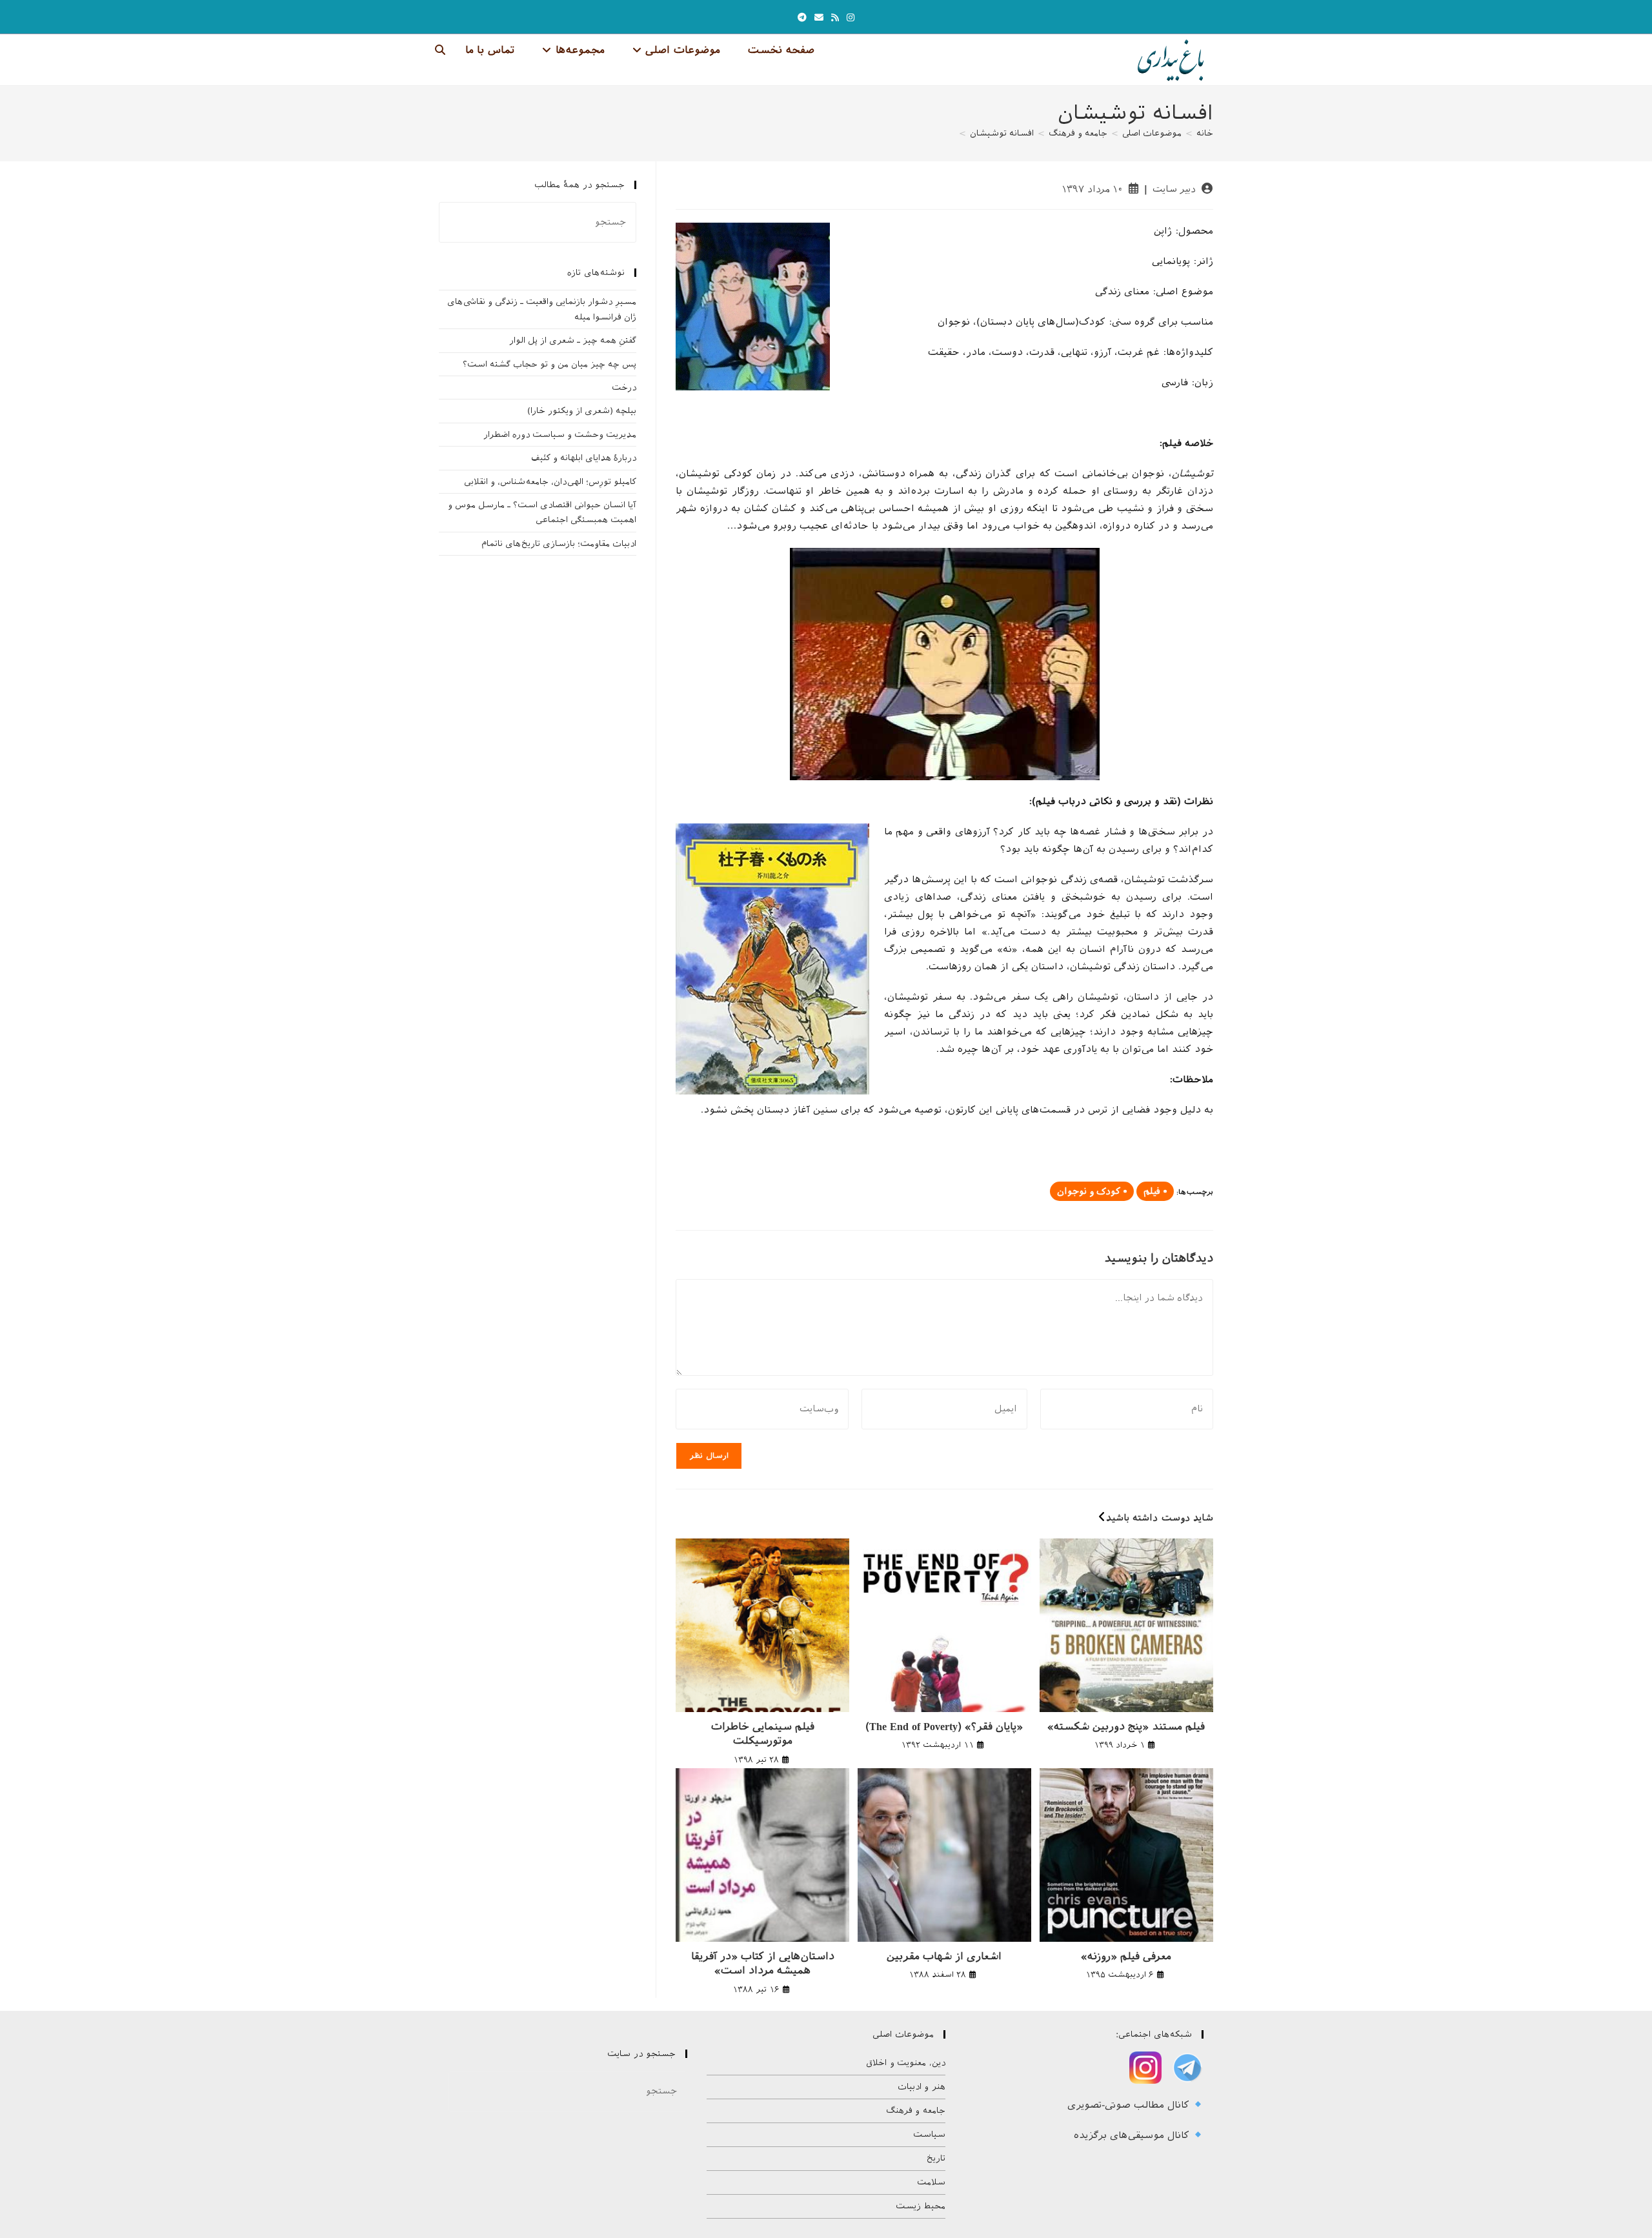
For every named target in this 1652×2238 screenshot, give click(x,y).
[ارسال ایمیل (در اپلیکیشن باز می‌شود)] (819, 18)
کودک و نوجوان (1089, 1191)
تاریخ (936, 2158)
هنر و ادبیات (922, 2087)
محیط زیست (921, 2206)
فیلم (1152, 1191)
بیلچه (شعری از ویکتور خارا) (582, 411)
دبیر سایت (1174, 189)
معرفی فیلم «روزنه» (1126, 1956)
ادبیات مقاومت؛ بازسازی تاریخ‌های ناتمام (559, 544)
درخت (624, 388)
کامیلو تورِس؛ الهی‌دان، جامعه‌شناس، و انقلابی (550, 482)
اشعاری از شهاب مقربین (944, 1956)
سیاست (929, 2134)
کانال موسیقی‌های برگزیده (1133, 2135)
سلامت (931, 2182)
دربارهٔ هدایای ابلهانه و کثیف (584, 458)
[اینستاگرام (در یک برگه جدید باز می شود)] (851, 18)
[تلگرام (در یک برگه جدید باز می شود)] (802, 18)
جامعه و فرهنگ (916, 2111)
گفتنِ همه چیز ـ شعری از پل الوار (573, 340)
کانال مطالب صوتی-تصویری (1130, 2105)
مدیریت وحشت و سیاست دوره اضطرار (560, 435)
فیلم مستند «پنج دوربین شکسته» (1126, 1727)
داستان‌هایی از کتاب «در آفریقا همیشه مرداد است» (763, 1963)
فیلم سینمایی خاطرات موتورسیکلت (763, 1734)
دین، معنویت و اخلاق (906, 2063)
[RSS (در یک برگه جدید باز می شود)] (835, 18)
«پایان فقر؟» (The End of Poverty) (944, 1727)
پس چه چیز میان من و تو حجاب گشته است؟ (549, 364)
